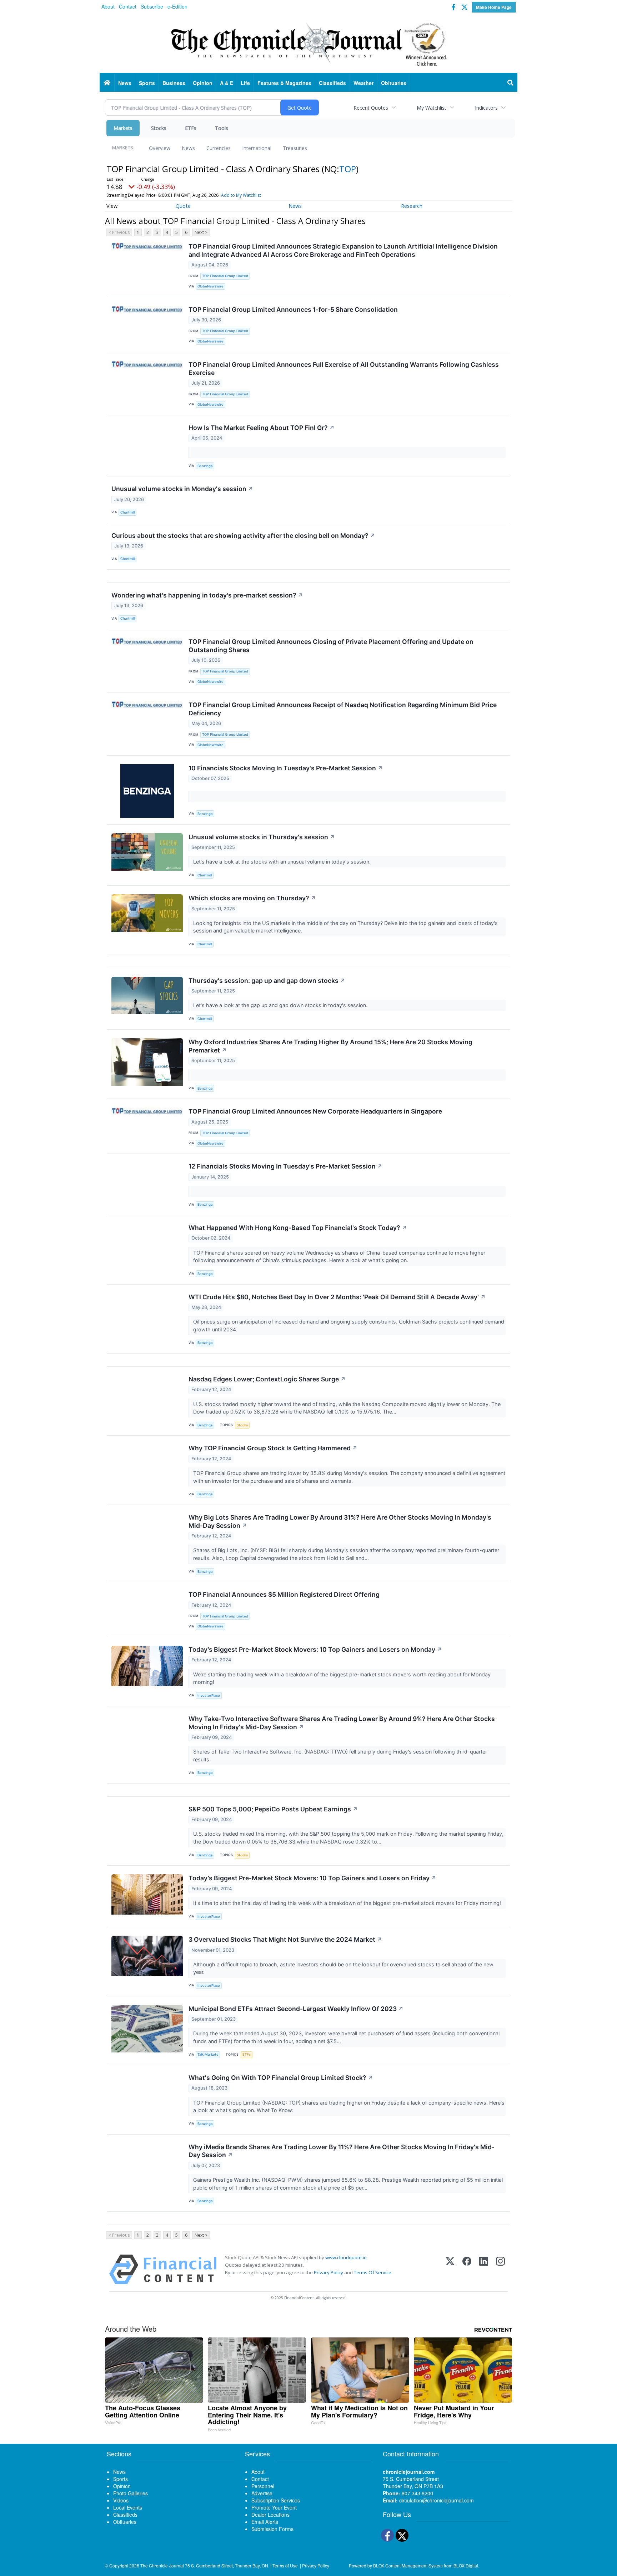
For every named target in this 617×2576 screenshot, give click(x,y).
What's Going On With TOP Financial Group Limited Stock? (281, 2078)
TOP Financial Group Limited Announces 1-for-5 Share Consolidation (293, 309)
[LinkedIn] (484, 2269)
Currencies (219, 148)
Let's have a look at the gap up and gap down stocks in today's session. (281, 1005)
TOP (348, 169)
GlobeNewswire (210, 286)
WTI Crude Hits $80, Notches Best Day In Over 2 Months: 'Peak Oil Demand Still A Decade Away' (337, 1297)
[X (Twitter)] (450, 2269)
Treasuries (295, 148)
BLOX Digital (466, 2565)
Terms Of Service (373, 2272)
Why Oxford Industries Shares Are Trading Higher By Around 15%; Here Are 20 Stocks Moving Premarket (330, 1046)
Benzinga (205, 466)
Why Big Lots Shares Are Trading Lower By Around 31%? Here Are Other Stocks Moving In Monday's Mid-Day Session (340, 1521)
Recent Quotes (371, 108)
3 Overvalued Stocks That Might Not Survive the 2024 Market (285, 1939)
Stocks (159, 128)
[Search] (511, 83)
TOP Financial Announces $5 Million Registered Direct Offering (284, 1594)
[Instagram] (500, 2269)
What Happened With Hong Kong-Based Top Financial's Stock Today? (298, 1228)
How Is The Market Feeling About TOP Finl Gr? (262, 428)
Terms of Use (285, 2565)
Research (412, 206)
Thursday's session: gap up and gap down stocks (267, 981)
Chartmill (127, 512)
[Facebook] (467, 2269)
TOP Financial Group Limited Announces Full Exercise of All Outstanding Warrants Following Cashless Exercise (344, 369)
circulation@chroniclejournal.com (437, 2500)
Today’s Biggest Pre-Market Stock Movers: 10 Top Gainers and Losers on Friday (312, 1878)
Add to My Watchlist (241, 195)
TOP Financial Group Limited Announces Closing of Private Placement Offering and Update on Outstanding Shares (331, 646)
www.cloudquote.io (346, 2257)
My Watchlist (432, 108)
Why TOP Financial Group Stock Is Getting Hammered (273, 1448)
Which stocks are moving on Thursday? (252, 898)
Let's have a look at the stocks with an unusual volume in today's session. (283, 862)
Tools (222, 128)
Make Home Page (494, 7)
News (188, 148)
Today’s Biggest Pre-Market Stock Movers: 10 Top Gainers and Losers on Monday (315, 1649)
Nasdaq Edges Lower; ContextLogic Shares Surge (267, 1379)
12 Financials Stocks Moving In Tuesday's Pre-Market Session (285, 1166)
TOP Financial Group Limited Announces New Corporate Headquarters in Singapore (315, 1111)
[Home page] (308, 43)
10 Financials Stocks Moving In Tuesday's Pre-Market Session (286, 768)
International (257, 148)
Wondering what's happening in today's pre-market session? (207, 595)
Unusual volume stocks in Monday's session (182, 489)
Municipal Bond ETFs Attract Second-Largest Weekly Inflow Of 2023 (296, 2009)
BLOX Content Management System (408, 2565)
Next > (201, 232)
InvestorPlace (209, 1695)
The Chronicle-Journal (162, 2565)
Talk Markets (208, 2054)
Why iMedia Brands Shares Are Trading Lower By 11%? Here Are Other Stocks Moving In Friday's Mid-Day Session (342, 2151)
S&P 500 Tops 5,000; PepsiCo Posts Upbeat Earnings (273, 1809)
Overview (160, 148)
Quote (183, 206)
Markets (123, 128)
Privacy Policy (328, 2272)
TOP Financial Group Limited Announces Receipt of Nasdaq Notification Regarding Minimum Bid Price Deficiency (343, 709)
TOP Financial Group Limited (225, 276)
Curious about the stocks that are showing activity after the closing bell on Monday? (243, 536)
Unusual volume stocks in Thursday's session (262, 837)
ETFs (191, 128)
